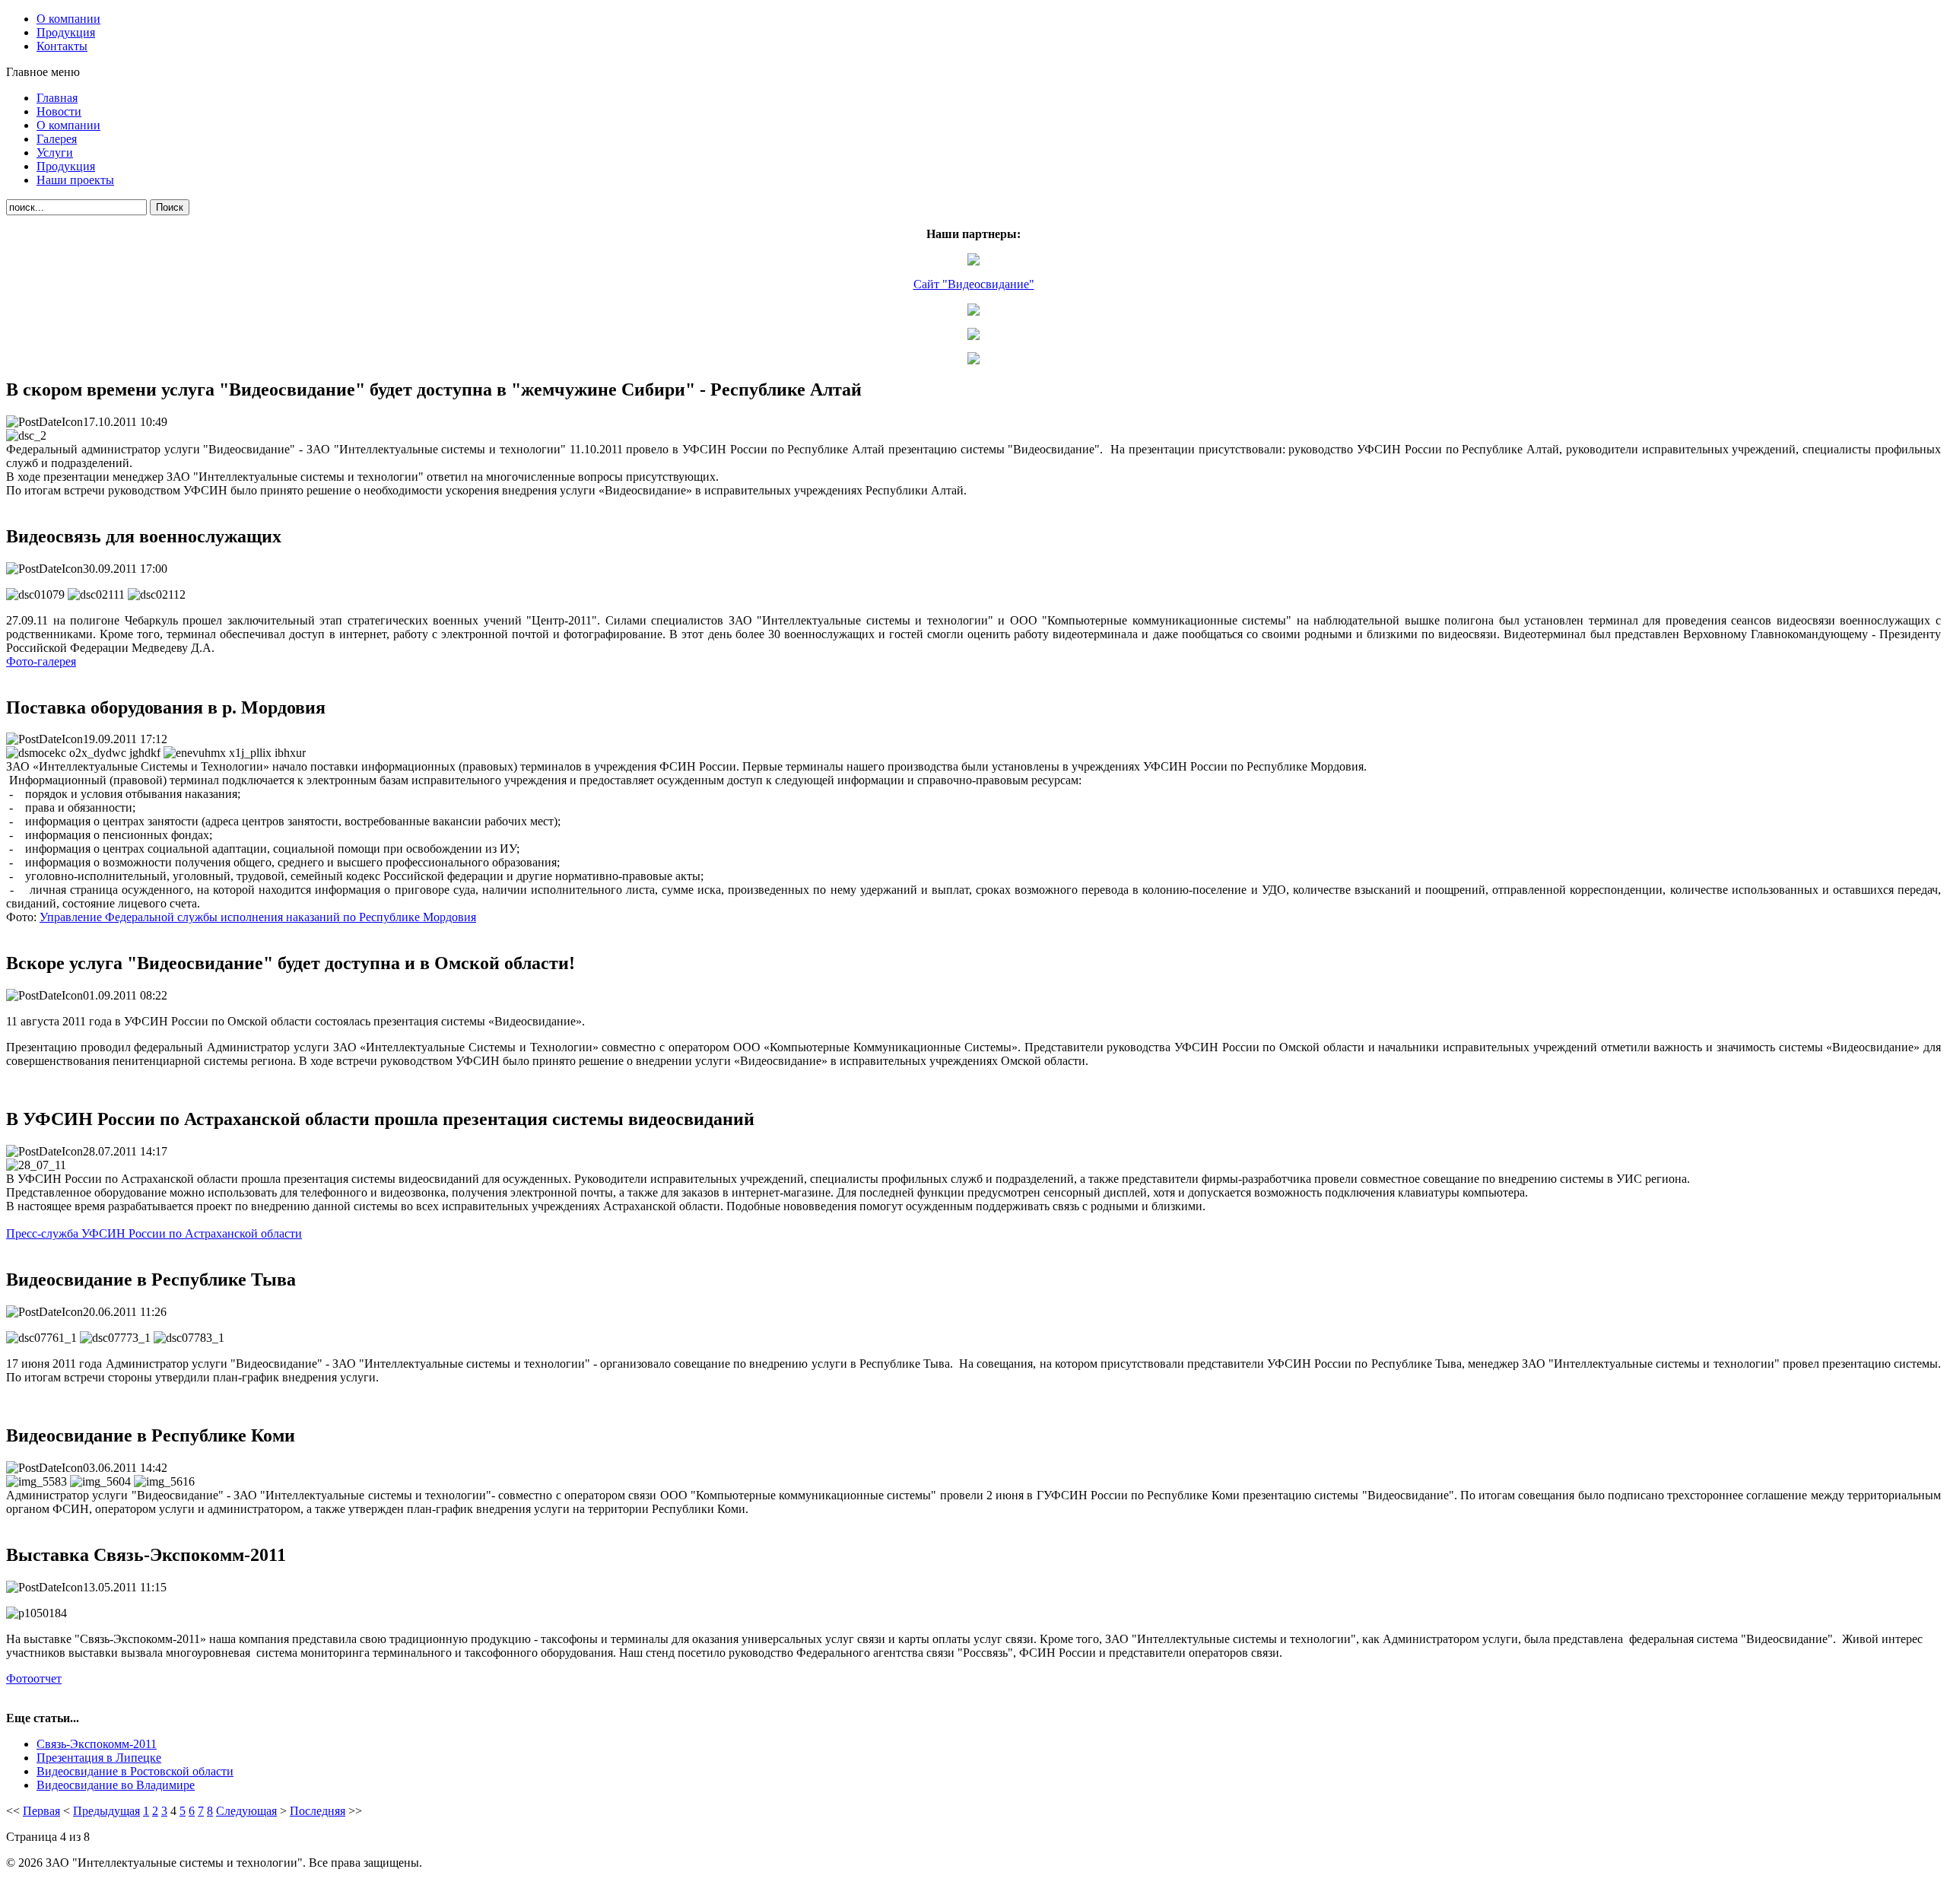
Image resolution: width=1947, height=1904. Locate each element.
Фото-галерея (41, 661)
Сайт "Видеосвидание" (974, 284)
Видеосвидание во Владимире (116, 1785)
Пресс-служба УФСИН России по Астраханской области (154, 1233)
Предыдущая (106, 1811)
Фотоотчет (34, 1678)
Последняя (318, 1811)
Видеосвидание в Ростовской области (135, 1771)
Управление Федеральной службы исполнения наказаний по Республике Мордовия (258, 917)
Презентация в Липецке (99, 1758)
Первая (41, 1811)
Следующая (246, 1811)
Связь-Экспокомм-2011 (97, 1744)
